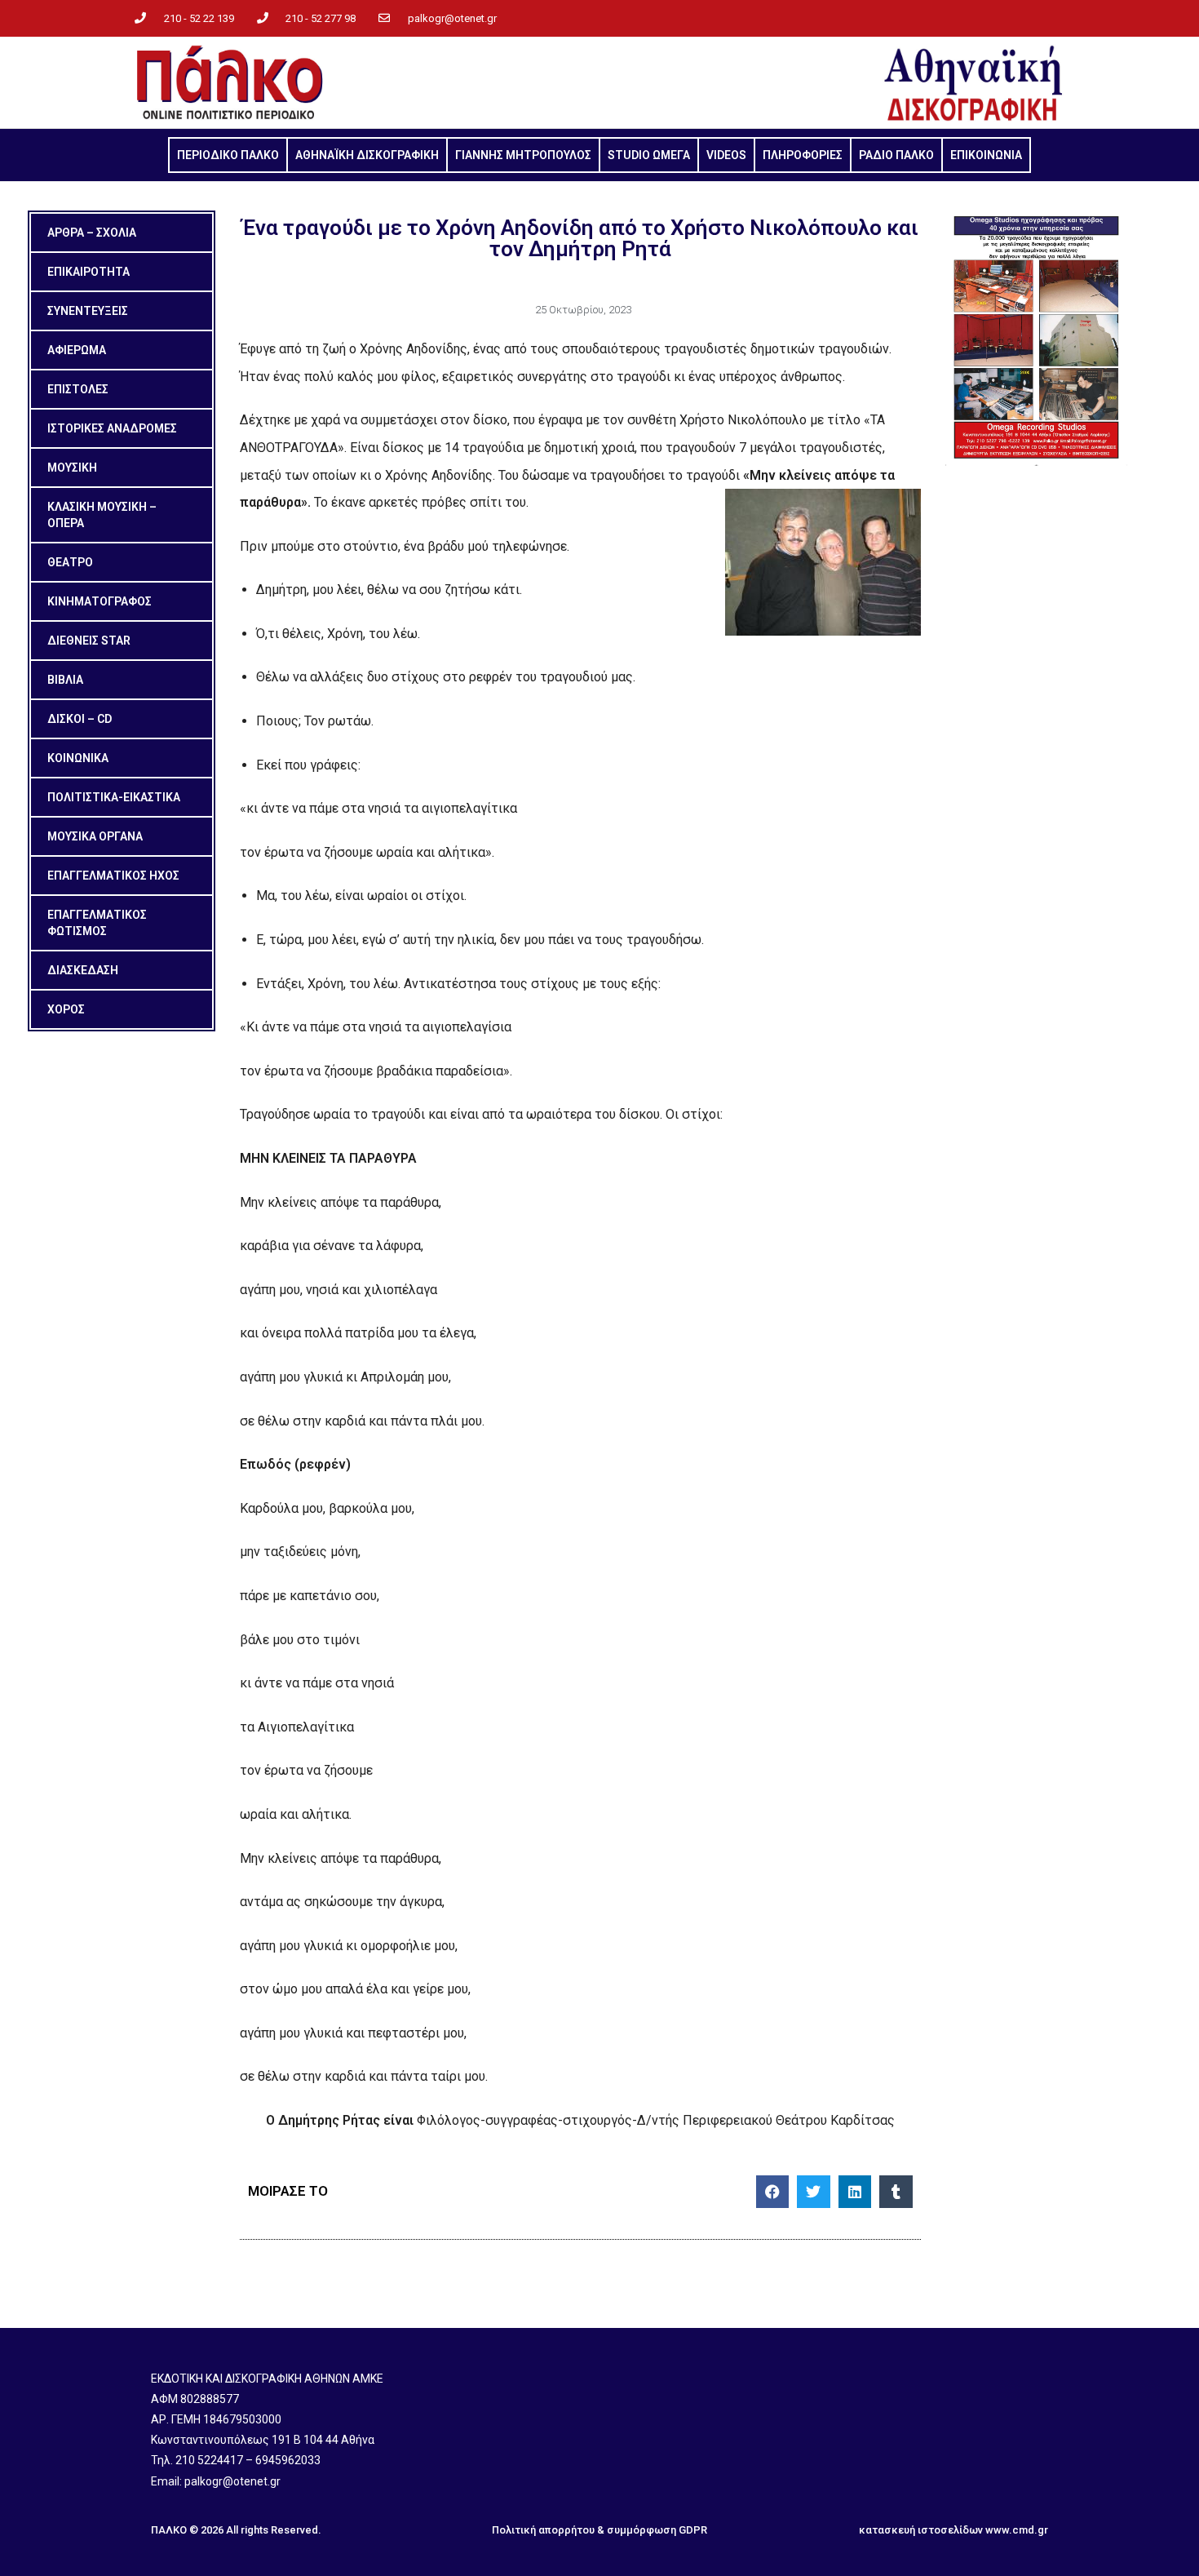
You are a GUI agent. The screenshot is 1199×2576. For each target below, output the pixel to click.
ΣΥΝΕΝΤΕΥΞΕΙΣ (88, 311)
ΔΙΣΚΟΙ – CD (80, 719)
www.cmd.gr (1017, 2530)
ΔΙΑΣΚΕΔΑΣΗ (83, 970)
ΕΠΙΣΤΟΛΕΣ (78, 389)
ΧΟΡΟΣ (66, 1009)
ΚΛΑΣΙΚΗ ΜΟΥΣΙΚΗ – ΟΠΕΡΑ (102, 515)
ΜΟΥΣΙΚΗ (72, 468)
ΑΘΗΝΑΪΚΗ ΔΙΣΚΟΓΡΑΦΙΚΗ (367, 155)
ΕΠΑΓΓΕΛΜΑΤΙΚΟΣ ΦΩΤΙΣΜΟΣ (97, 923)
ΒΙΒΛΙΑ (65, 680)
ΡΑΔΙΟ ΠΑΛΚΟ (896, 155)
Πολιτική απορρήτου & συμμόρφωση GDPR (599, 2530)
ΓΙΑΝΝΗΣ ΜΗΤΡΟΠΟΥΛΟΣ (523, 155)
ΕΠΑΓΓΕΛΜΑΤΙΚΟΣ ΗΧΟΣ (113, 876)
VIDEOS (726, 155)
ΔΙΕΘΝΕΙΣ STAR (89, 641)
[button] (773, 2192)
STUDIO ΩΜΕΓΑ (649, 155)
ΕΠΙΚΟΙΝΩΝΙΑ (986, 155)
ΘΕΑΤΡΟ (70, 562)
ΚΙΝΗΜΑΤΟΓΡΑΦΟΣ (100, 601)
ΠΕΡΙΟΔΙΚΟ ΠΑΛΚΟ (228, 155)
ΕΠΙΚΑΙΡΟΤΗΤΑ (88, 272)
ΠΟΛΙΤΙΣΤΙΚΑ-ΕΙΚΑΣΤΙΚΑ (114, 797)
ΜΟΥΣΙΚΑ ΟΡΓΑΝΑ (95, 836)
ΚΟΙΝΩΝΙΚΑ (78, 758)
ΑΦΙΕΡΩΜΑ (77, 350)
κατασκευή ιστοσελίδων (921, 2530)
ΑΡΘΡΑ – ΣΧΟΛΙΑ (92, 233)
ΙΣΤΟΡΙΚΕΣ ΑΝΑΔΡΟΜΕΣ (112, 428)
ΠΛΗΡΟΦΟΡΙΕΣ (803, 155)
